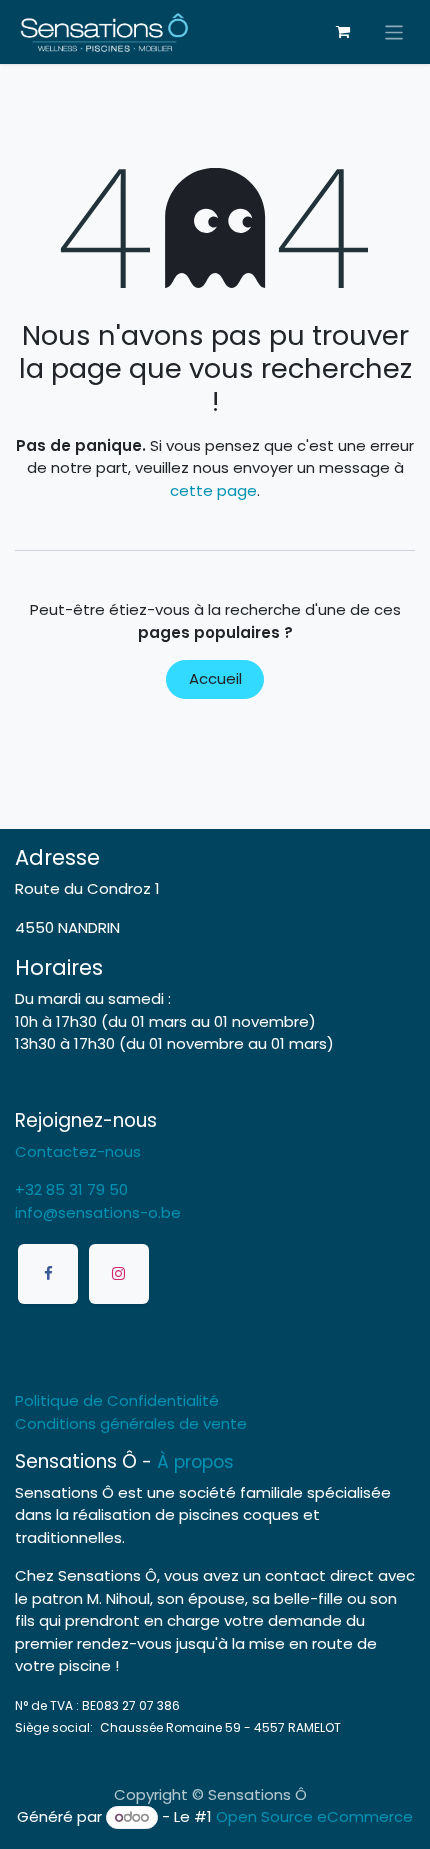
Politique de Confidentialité (117, 1400)
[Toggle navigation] (394, 31)
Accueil (215, 678)
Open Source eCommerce (314, 1816)
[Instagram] (119, 1274)
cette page (213, 490)
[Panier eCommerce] (343, 32)
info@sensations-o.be (98, 1212)
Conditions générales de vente (131, 1423)
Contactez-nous (78, 1151)
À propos (195, 1462)
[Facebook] (48, 1274)
